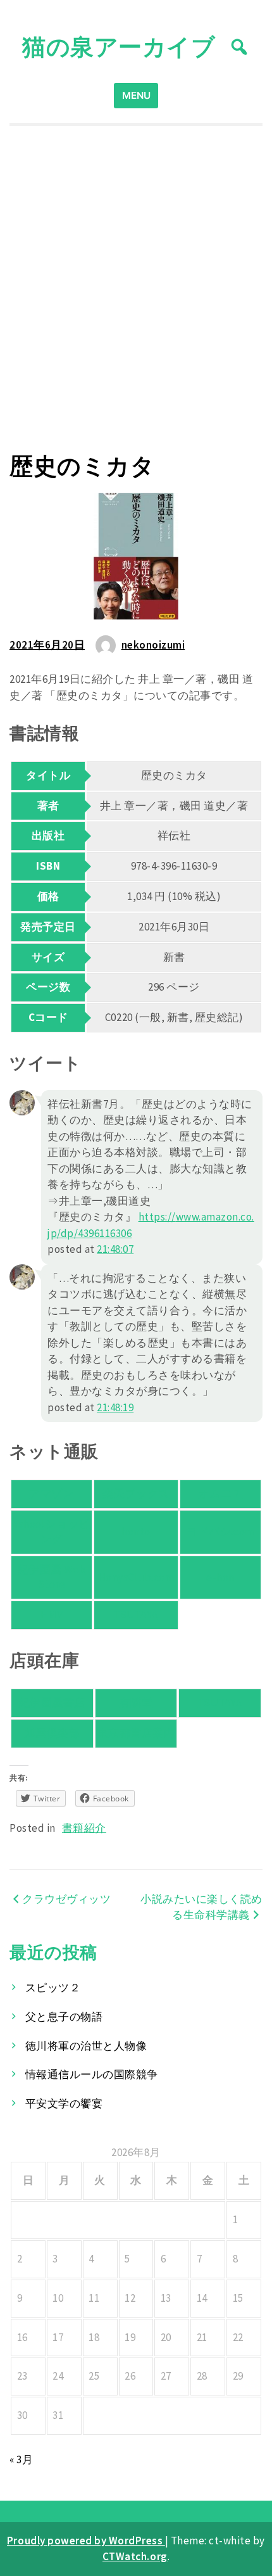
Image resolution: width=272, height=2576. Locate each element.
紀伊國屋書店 (52, 1703)
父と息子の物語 (64, 2017)
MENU (136, 95)
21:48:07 (115, 1249)
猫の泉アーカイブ (119, 47)
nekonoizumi (153, 645)
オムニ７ (220, 1494)
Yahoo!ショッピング (51, 1532)
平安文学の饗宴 (64, 2103)
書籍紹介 (84, 1828)
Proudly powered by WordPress (86, 2541)
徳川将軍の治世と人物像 (86, 2046)
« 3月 (21, 2459)
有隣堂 (136, 1703)
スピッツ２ (53, 1988)
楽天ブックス (136, 1494)
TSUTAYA (136, 1615)
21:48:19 (115, 1407)
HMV (52, 1615)
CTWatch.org (135, 2556)
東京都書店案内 (136, 1733)
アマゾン (51, 1494)
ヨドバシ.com (220, 1532)
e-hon (220, 1577)
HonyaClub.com (136, 1577)
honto (136, 1532)
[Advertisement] (136, 289)
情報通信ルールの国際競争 (92, 2074)
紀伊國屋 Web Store (52, 1577)
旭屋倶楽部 (53, 1733)
